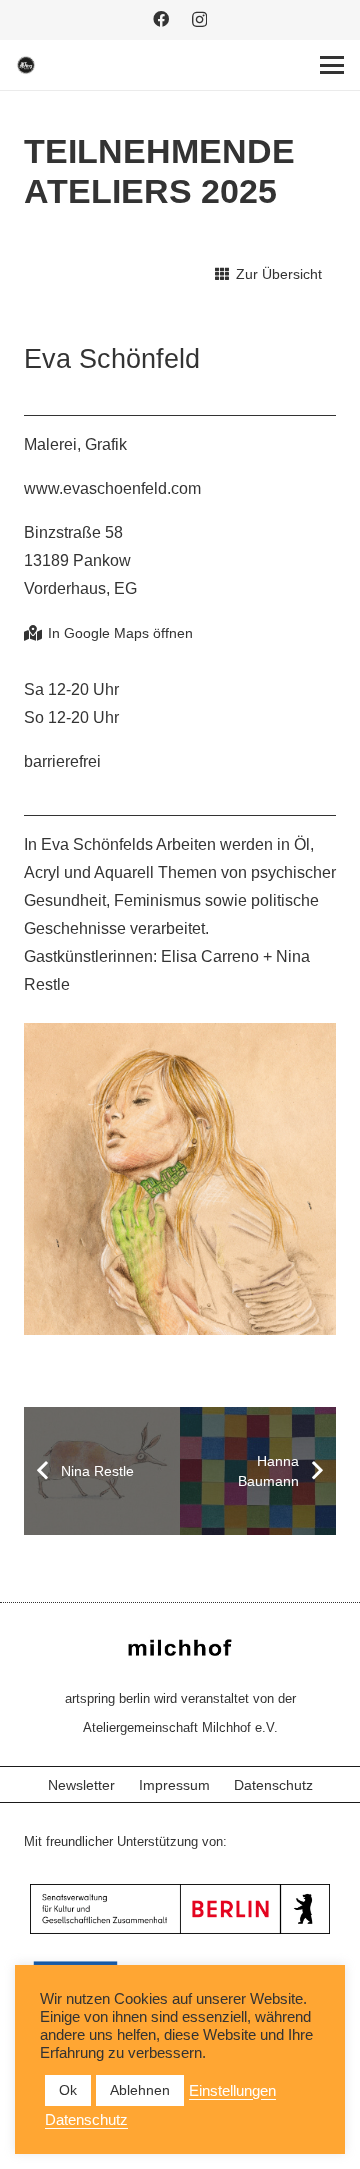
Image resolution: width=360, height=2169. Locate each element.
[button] (332, 65)
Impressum (174, 1785)
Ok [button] (68, 2090)
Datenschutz (273, 1785)
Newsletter (81, 1785)
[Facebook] (161, 19)
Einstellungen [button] (232, 2091)
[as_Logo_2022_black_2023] (26, 65)
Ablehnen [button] (140, 2090)
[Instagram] (199, 20)
